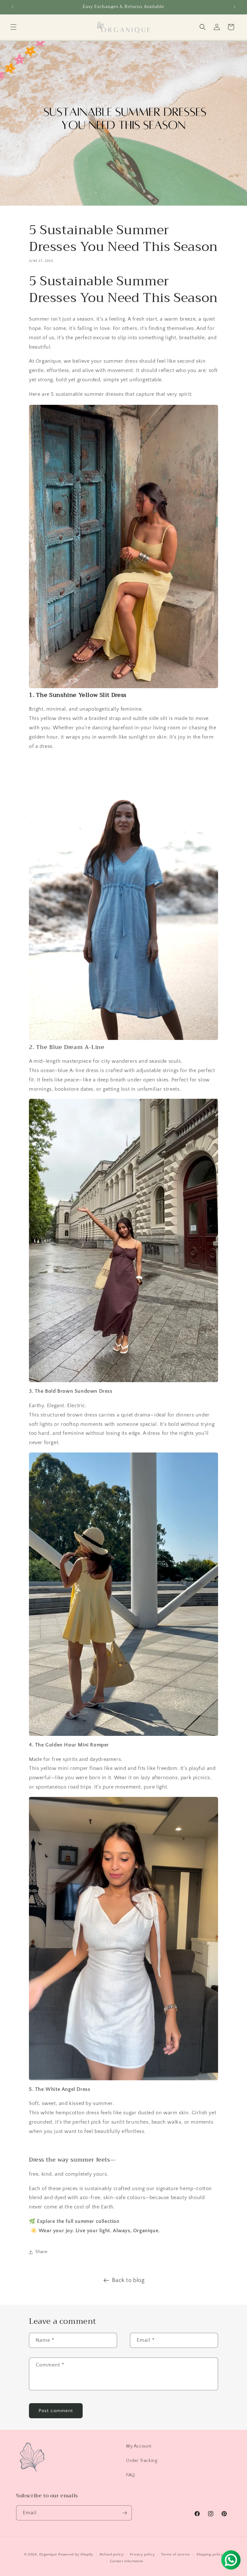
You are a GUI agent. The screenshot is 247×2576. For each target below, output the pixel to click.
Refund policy (112, 2554)
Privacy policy (142, 2554)
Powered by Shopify (76, 2554)
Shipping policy (210, 2554)
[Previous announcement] (13, 7)
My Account (139, 2446)
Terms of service (176, 2554)
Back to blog (128, 2280)
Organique (48, 2554)
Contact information (127, 2561)
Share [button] (41, 2252)
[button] (14, 27)
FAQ (131, 2475)
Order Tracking (142, 2461)
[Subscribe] (124, 2513)
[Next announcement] (234, 7)
